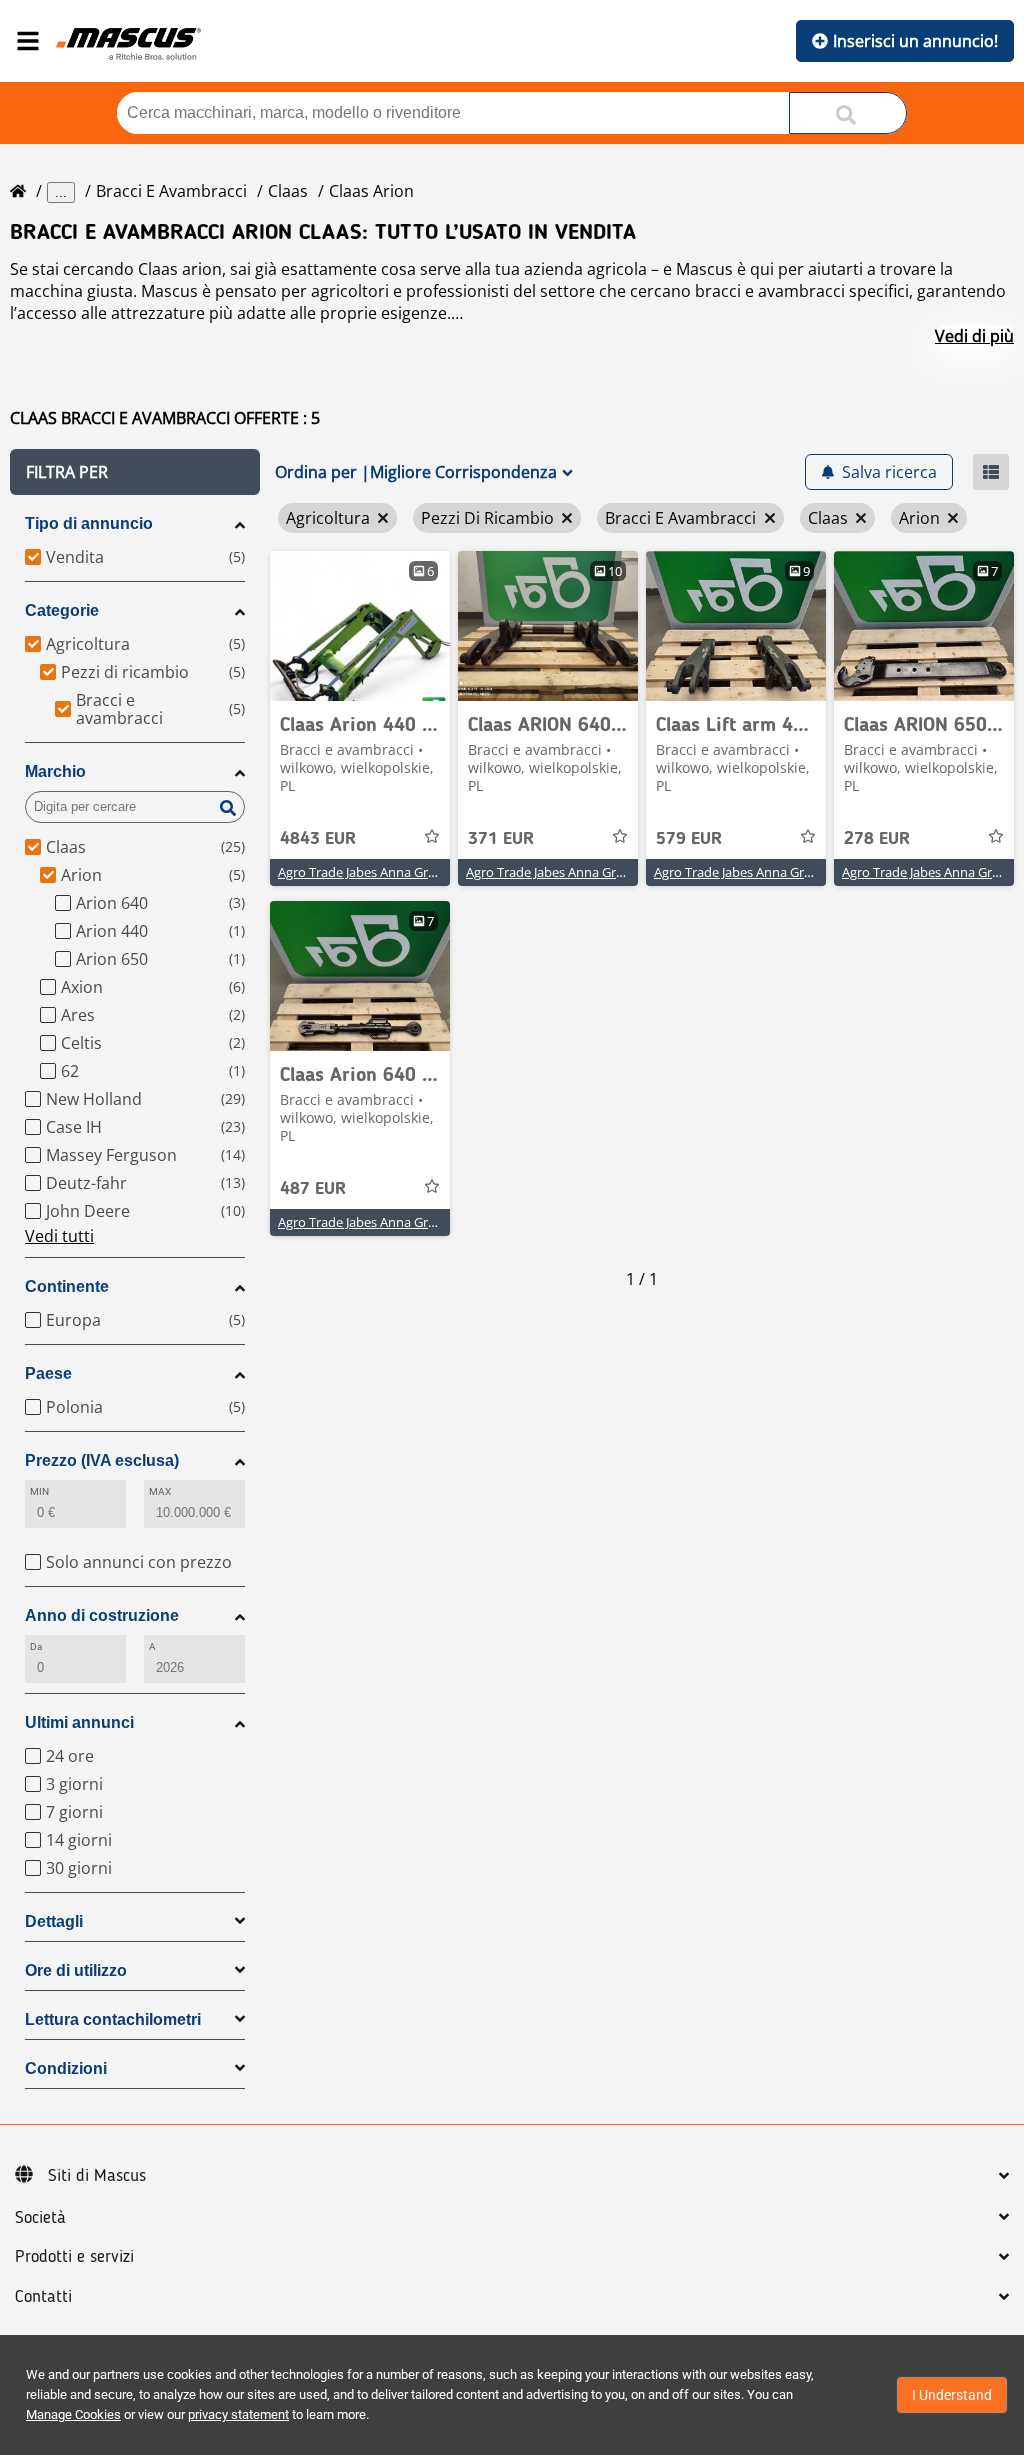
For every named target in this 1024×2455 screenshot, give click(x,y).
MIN (39, 1491)
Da (36, 1646)
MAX (160, 1491)
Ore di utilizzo (76, 1970)
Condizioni (66, 2068)
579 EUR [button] (689, 839)
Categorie (62, 610)
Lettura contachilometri (113, 2019)
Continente (67, 1286)
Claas (288, 191)
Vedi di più (974, 336)
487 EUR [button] (313, 1189)
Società (40, 2218)
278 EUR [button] (877, 839)
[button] (135, 472)
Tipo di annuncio (89, 523)
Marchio (55, 771)
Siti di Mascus (97, 2176)
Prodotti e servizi (74, 2257)
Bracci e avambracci (171, 191)
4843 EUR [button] (318, 839)
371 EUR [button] (501, 839)
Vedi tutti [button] (59, 1236)
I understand (952, 2395)
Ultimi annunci (79, 1722)
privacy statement (238, 2414)
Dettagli (54, 1921)
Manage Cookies (73, 2414)
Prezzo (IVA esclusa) (102, 1460)
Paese (48, 1373)
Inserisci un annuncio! (915, 41)
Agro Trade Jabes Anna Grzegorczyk (382, 872)
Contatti (43, 2297)
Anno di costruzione (102, 1615)
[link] (360, 626)
